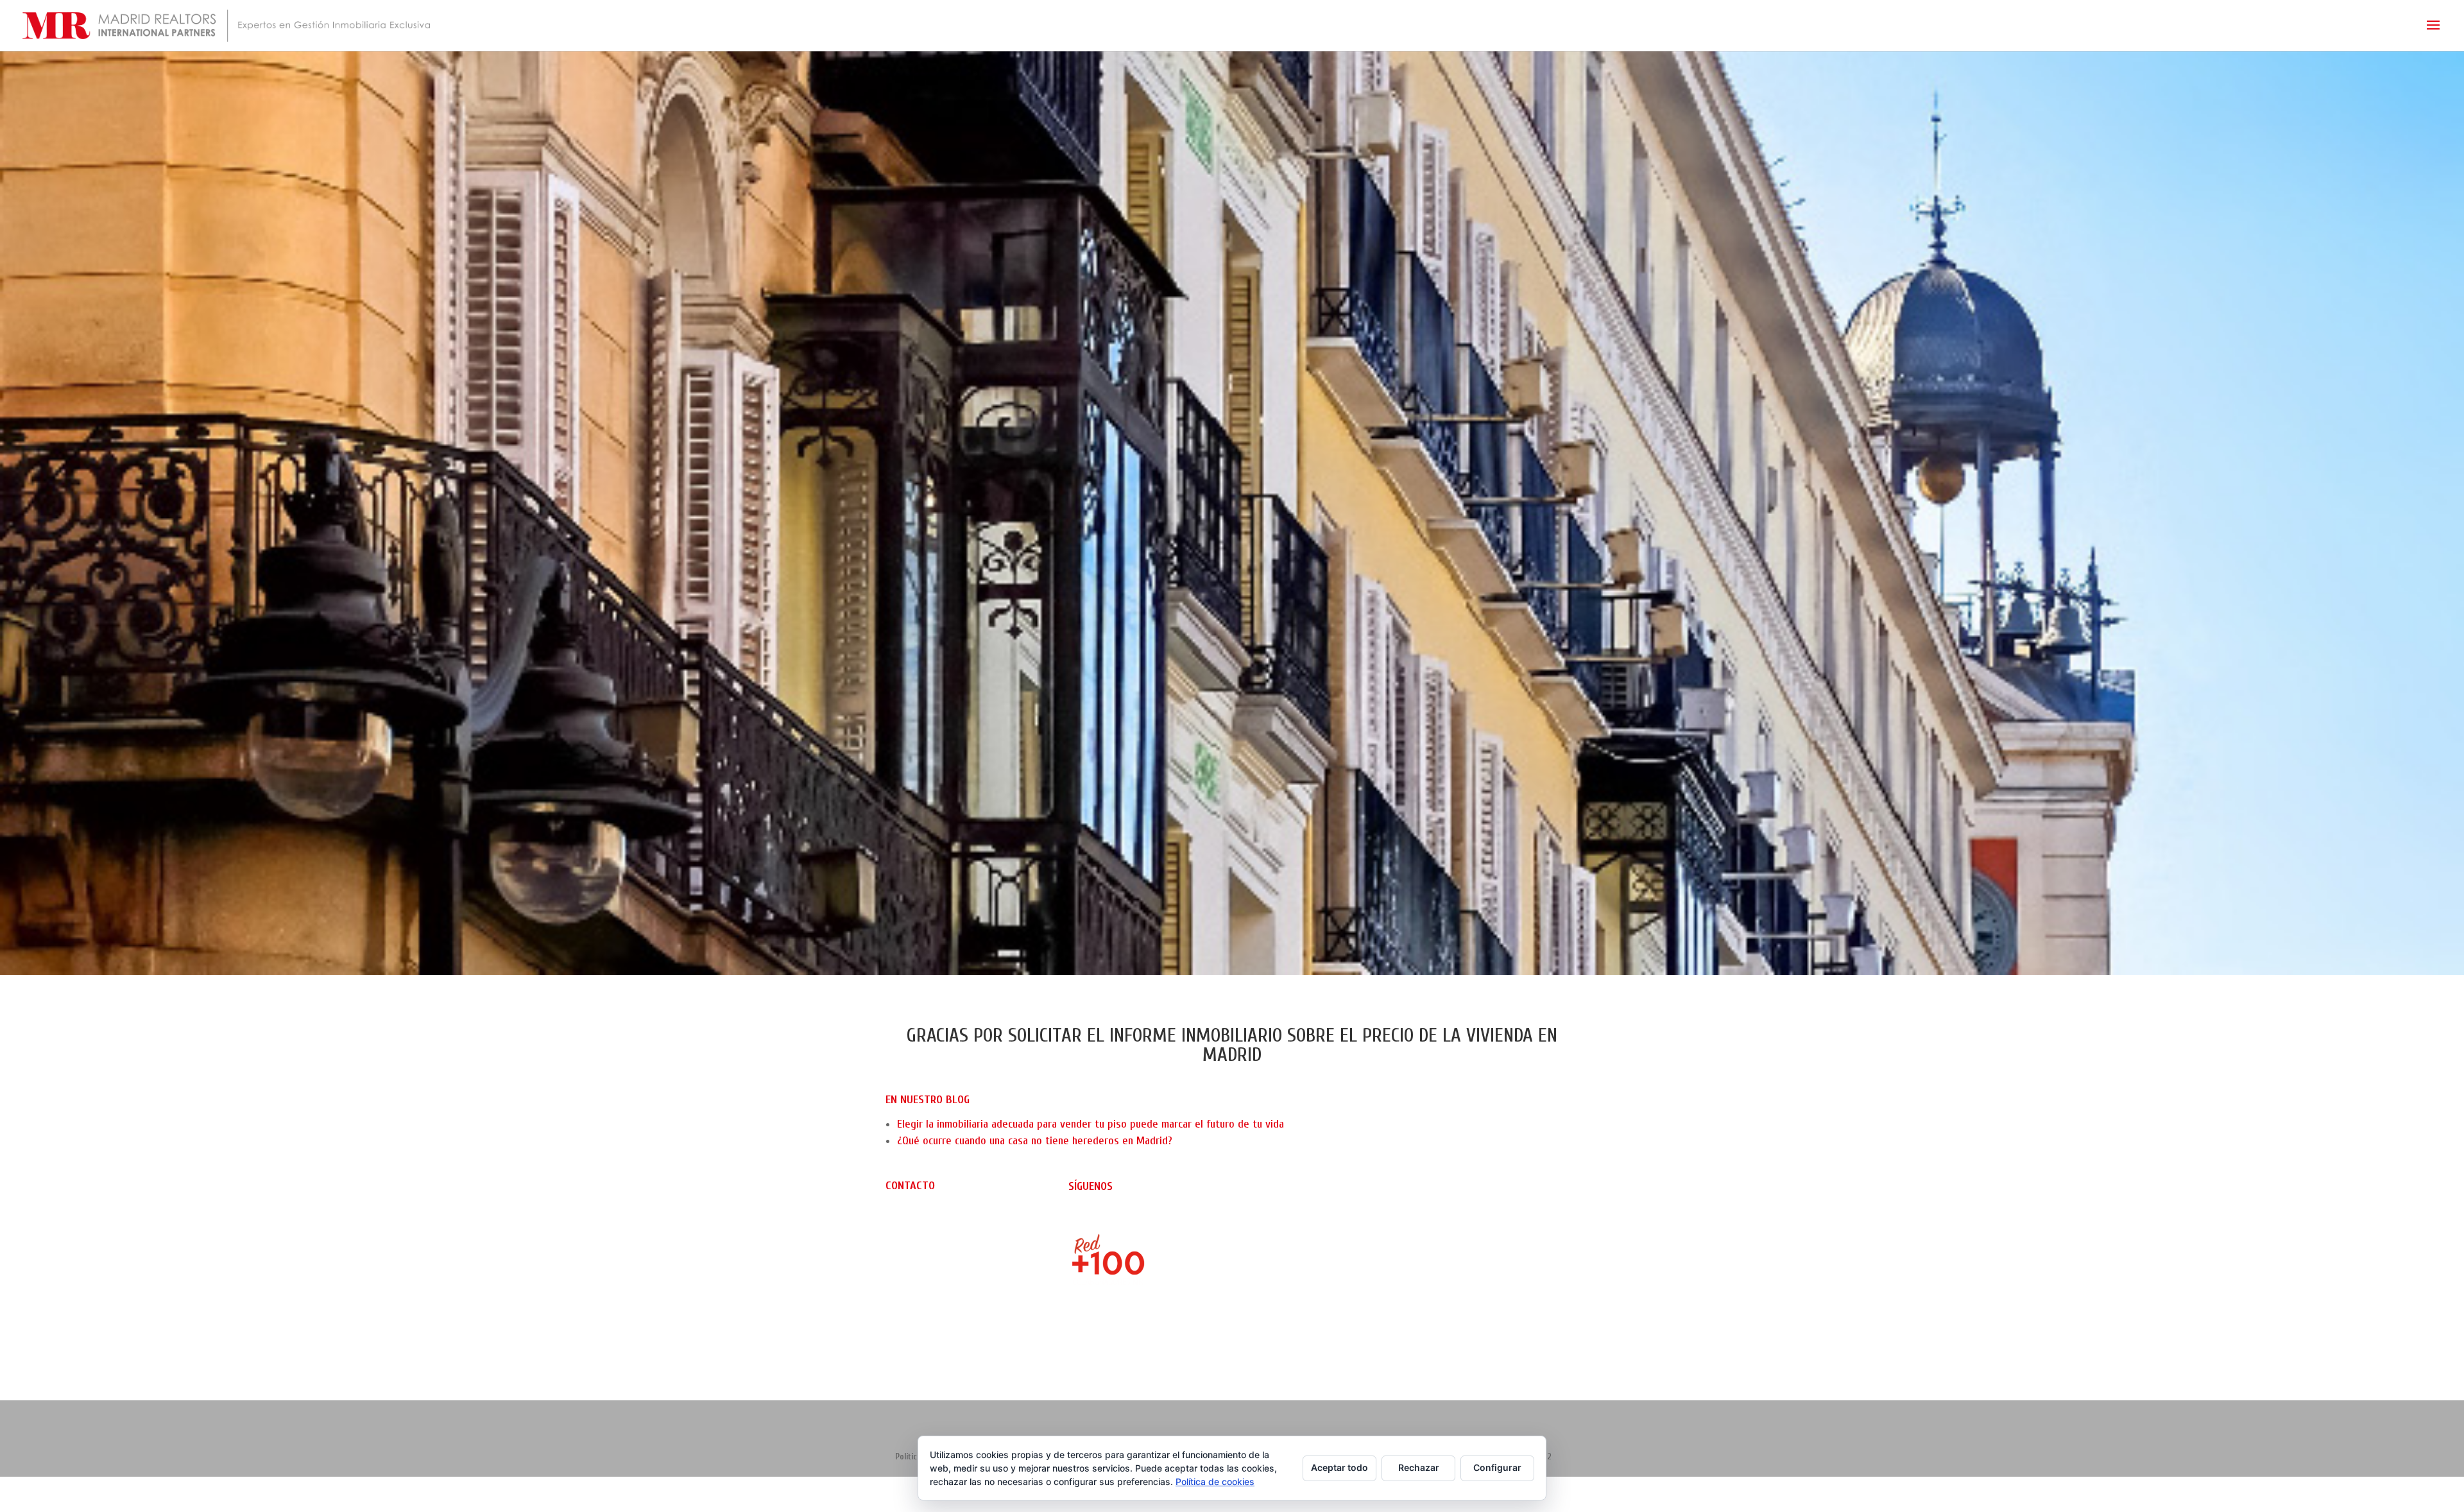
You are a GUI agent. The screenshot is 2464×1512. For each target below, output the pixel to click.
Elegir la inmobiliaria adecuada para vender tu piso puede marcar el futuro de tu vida (1091, 1124)
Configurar (1497, 1467)
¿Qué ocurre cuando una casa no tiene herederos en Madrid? (1035, 1141)
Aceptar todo (1339, 1467)
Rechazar (1419, 1467)
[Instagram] (1078, 1219)
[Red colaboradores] (1141, 1338)
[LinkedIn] (1119, 1219)
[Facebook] (1098, 1219)
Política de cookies (1215, 1482)
